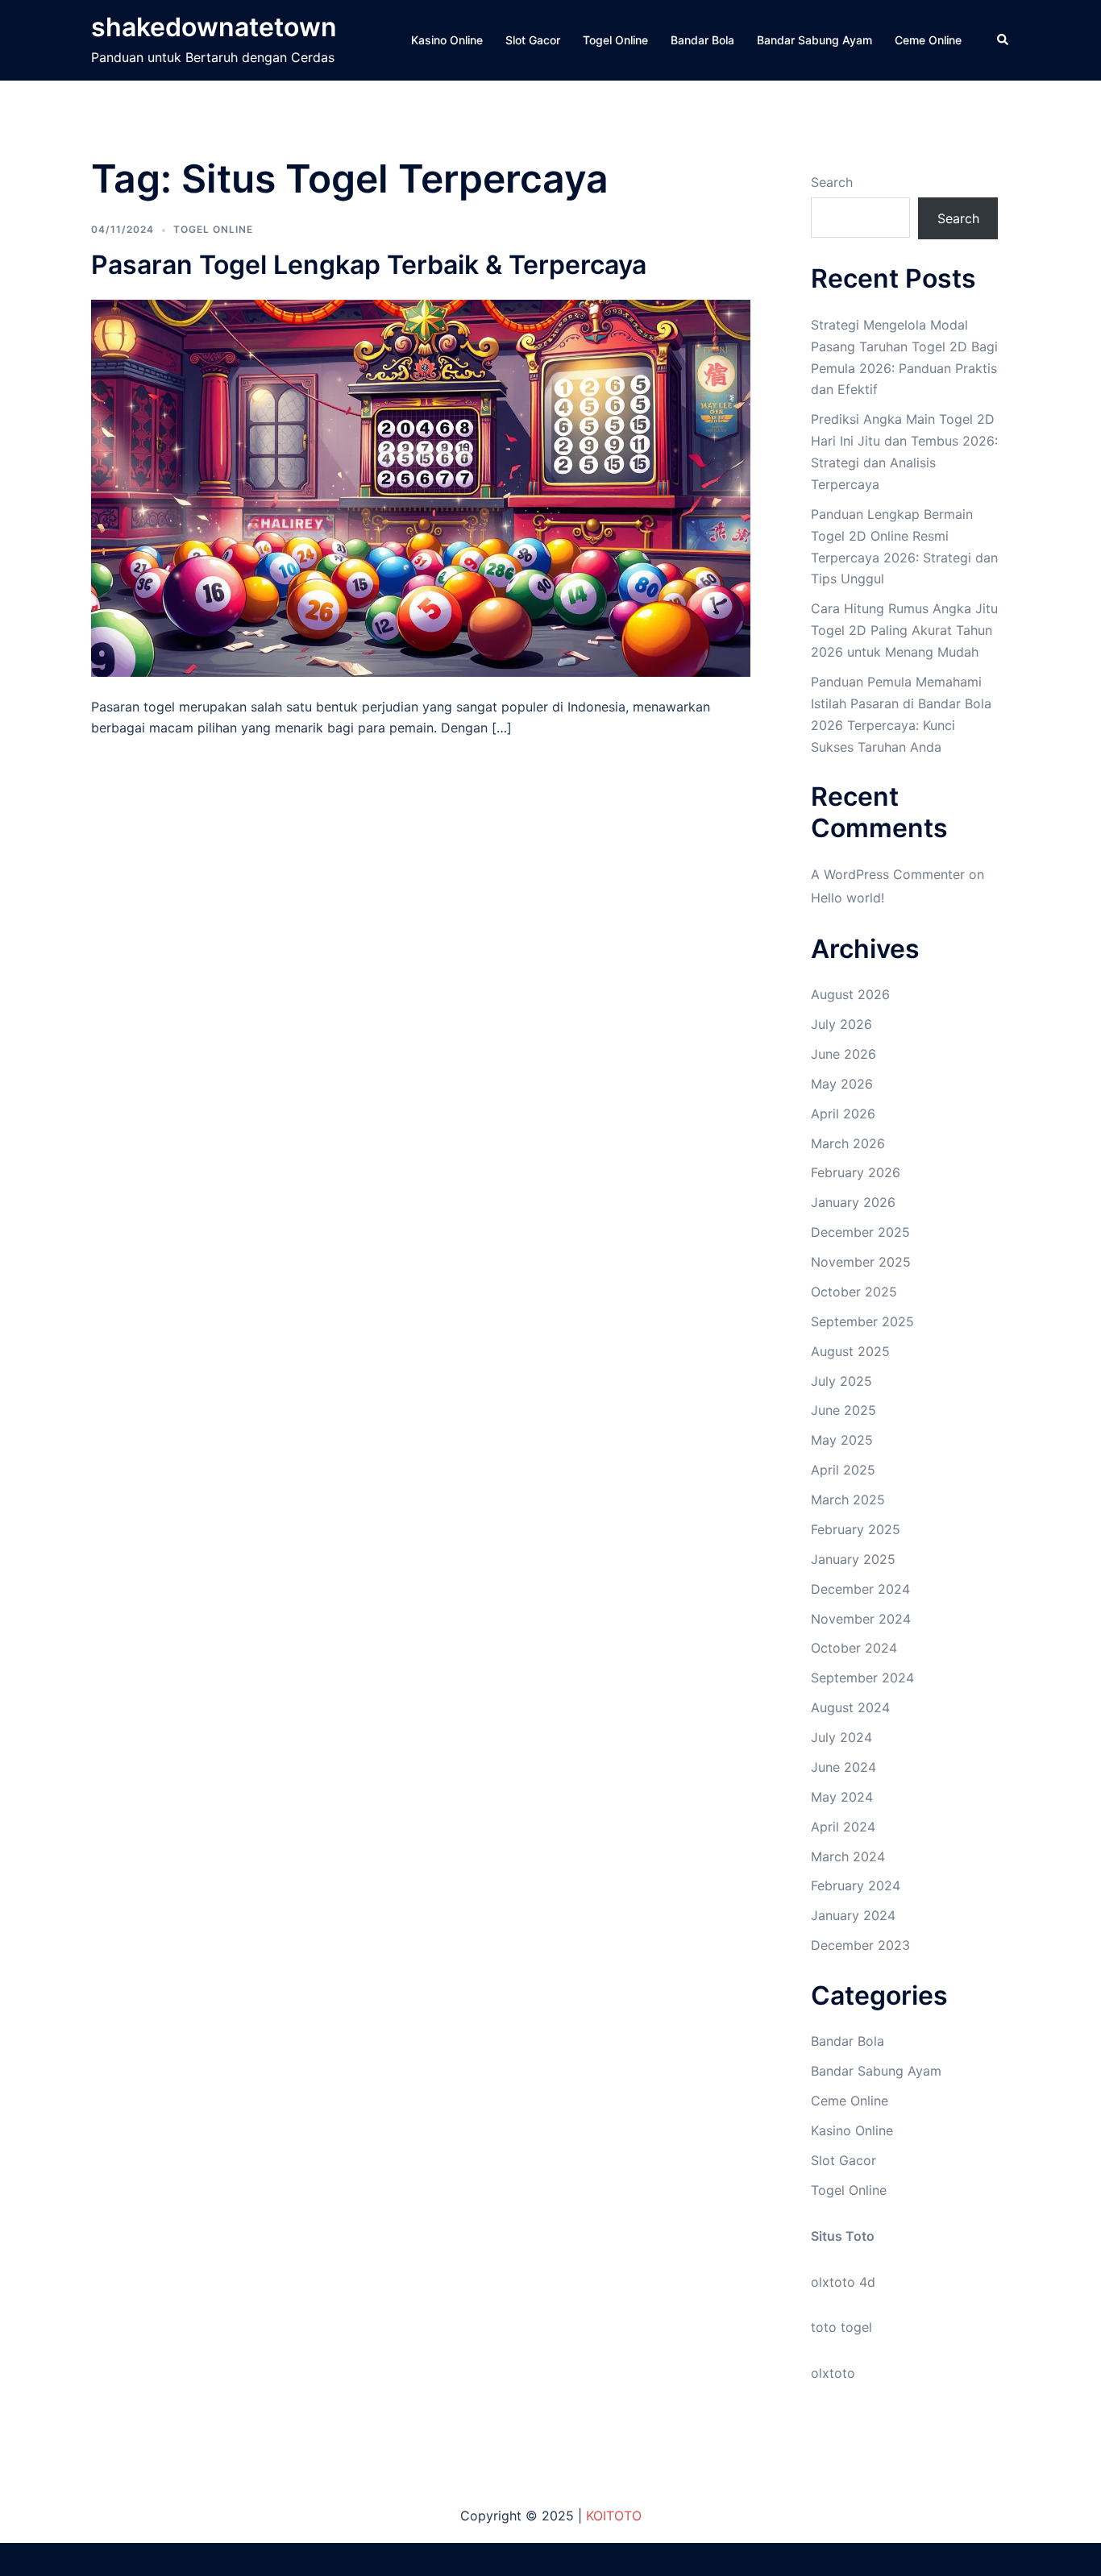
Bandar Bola (702, 40)
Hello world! (848, 898)
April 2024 (843, 1827)
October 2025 (854, 1292)
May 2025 (842, 1440)
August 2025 (850, 1351)
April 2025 (843, 1470)
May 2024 (842, 1797)
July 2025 (841, 1381)
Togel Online (615, 40)
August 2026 (850, 994)
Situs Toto (843, 2236)
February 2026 (856, 1172)
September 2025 (862, 1321)
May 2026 (842, 1084)
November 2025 (861, 1262)
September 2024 (862, 1678)
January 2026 (853, 1202)
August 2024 (850, 1707)
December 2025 (860, 1232)
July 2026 (841, 1024)
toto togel (841, 2327)
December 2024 (860, 1589)
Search (832, 182)
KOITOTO (614, 2516)
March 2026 (848, 1143)
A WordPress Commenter (888, 874)
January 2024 (853, 1915)
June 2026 (843, 1054)
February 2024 (856, 1885)
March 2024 (848, 1856)
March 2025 (848, 1500)
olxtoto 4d (843, 2282)
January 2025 (853, 1559)
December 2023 (860, 1945)
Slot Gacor (533, 40)
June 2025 (843, 1410)
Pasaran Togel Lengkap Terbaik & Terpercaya (369, 265)
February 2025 (856, 1529)
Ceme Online (928, 40)
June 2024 (843, 1767)
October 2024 (854, 1648)
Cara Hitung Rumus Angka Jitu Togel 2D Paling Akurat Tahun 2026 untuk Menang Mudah (904, 630)
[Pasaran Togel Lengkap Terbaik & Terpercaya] (421, 487)
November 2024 (861, 1619)
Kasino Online (447, 40)
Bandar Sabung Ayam (814, 40)
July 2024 (841, 1737)
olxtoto (833, 2373)
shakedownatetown (214, 27)
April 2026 (843, 1114)
